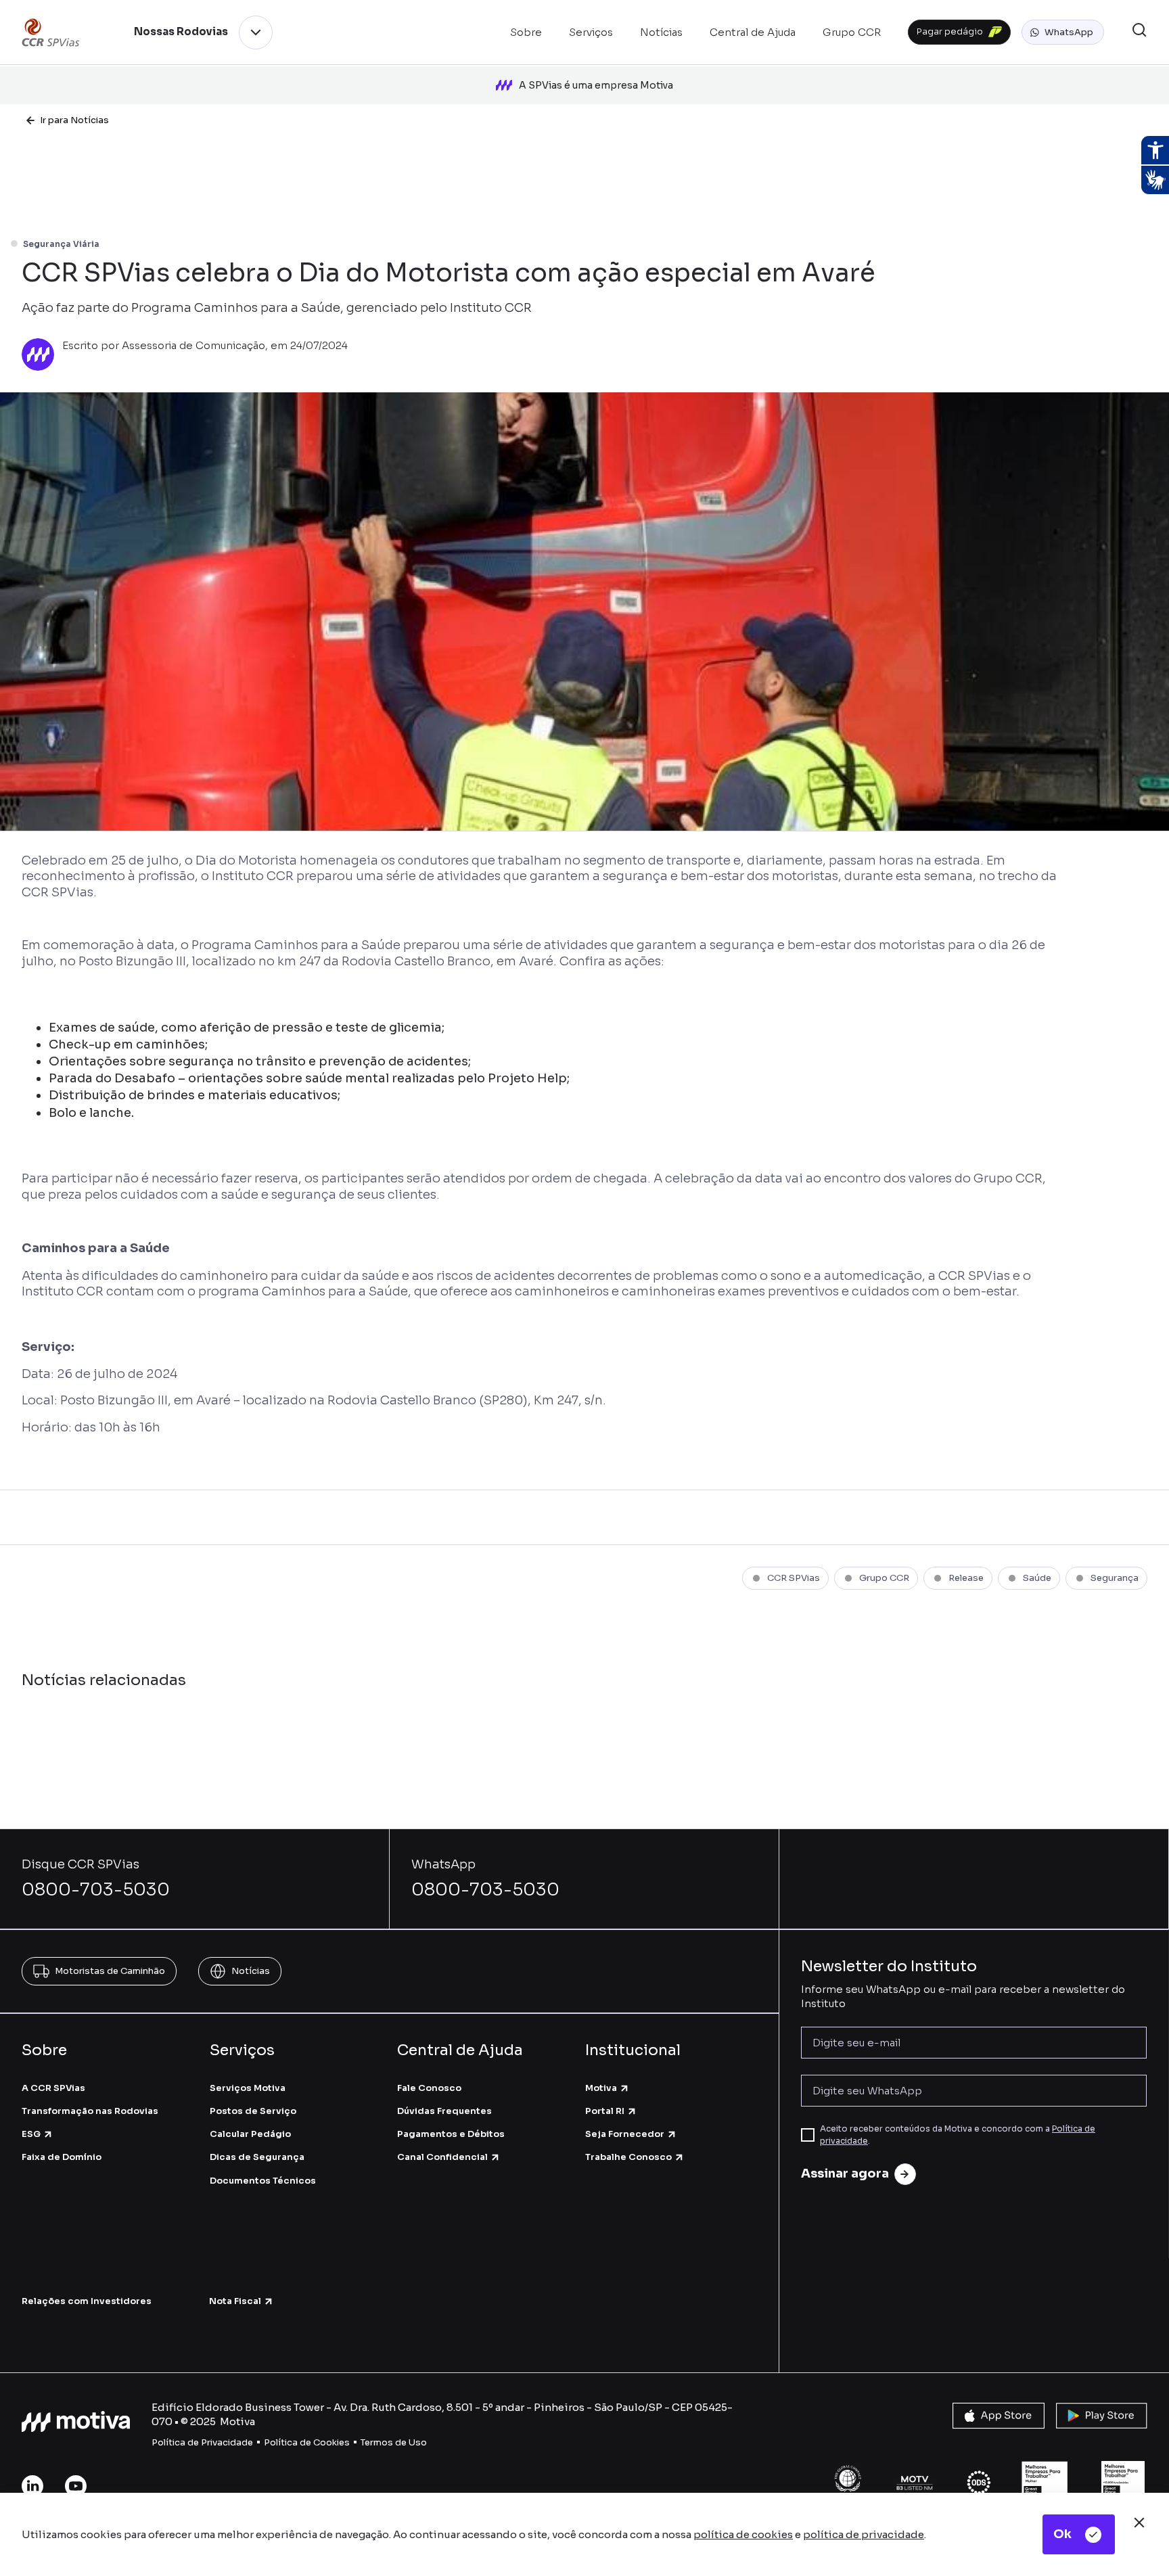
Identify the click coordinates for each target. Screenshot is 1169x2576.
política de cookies (743, 2534)
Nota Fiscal (235, 2301)
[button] (1063, 32)
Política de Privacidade (202, 2442)
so (421, 2442)
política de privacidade (864, 2534)
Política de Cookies (307, 2442)
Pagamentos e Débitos (451, 2134)
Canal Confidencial (442, 2157)
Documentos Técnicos (263, 2181)
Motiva (601, 2088)
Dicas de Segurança (257, 2157)
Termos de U (388, 2442)
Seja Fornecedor (625, 2134)
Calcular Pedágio (250, 2134)
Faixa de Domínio (62, 2157)
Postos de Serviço (253, 2111)
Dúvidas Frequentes (444, 2111)
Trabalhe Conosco (628, 2157)
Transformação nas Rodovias (90, 2111)
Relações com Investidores (87, 2301)
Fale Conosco (429, 2088)
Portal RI (605, 2111)
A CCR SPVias (53, 2088)
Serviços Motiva (248, 2088)
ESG (31, 2134)
